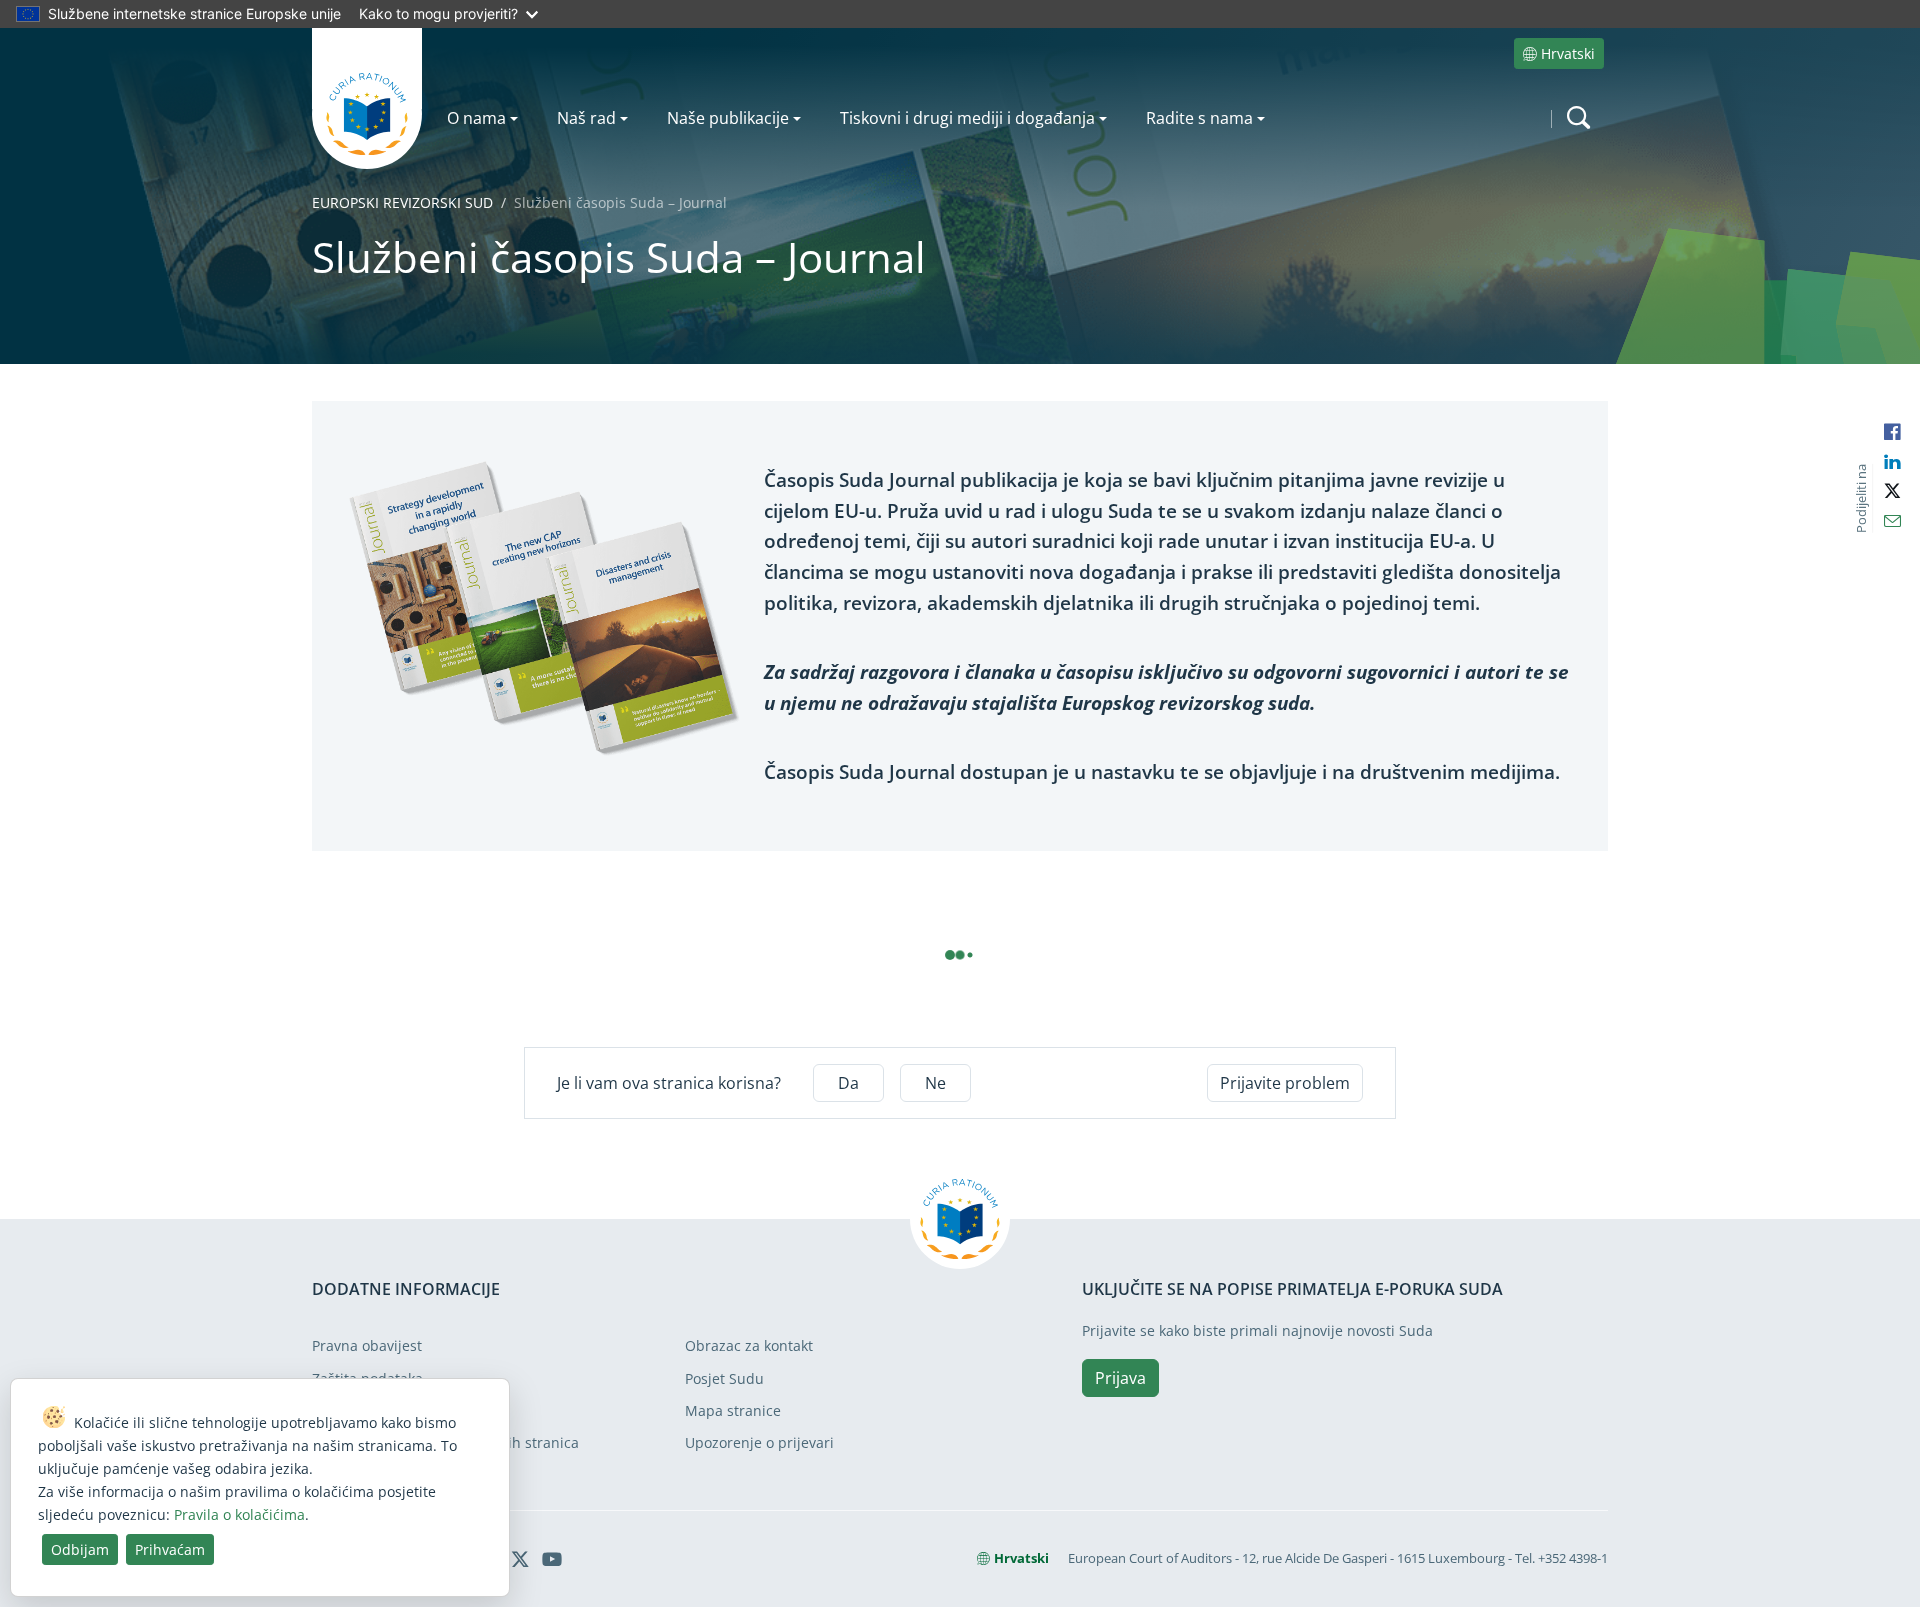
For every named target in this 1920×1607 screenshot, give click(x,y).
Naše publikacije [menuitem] (728, 118)
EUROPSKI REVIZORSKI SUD (402, 202)
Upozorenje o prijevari (759, 1442)
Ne (935, 1083)
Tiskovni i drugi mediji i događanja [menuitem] (967, 118)
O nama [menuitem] (476, 118)
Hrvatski (1568, 53)
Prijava (1120, 1378)
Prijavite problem (1285, 1083)
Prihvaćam (170, 1549)
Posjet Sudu (724, 1378)
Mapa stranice (733, 1410)
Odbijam (80, 1549)
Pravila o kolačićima (239, 1514)
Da (848, 1083)
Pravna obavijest (367, 1345)
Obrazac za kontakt (749, 1345)
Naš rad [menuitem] (586, 118)
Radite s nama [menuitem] (1199, 118)
